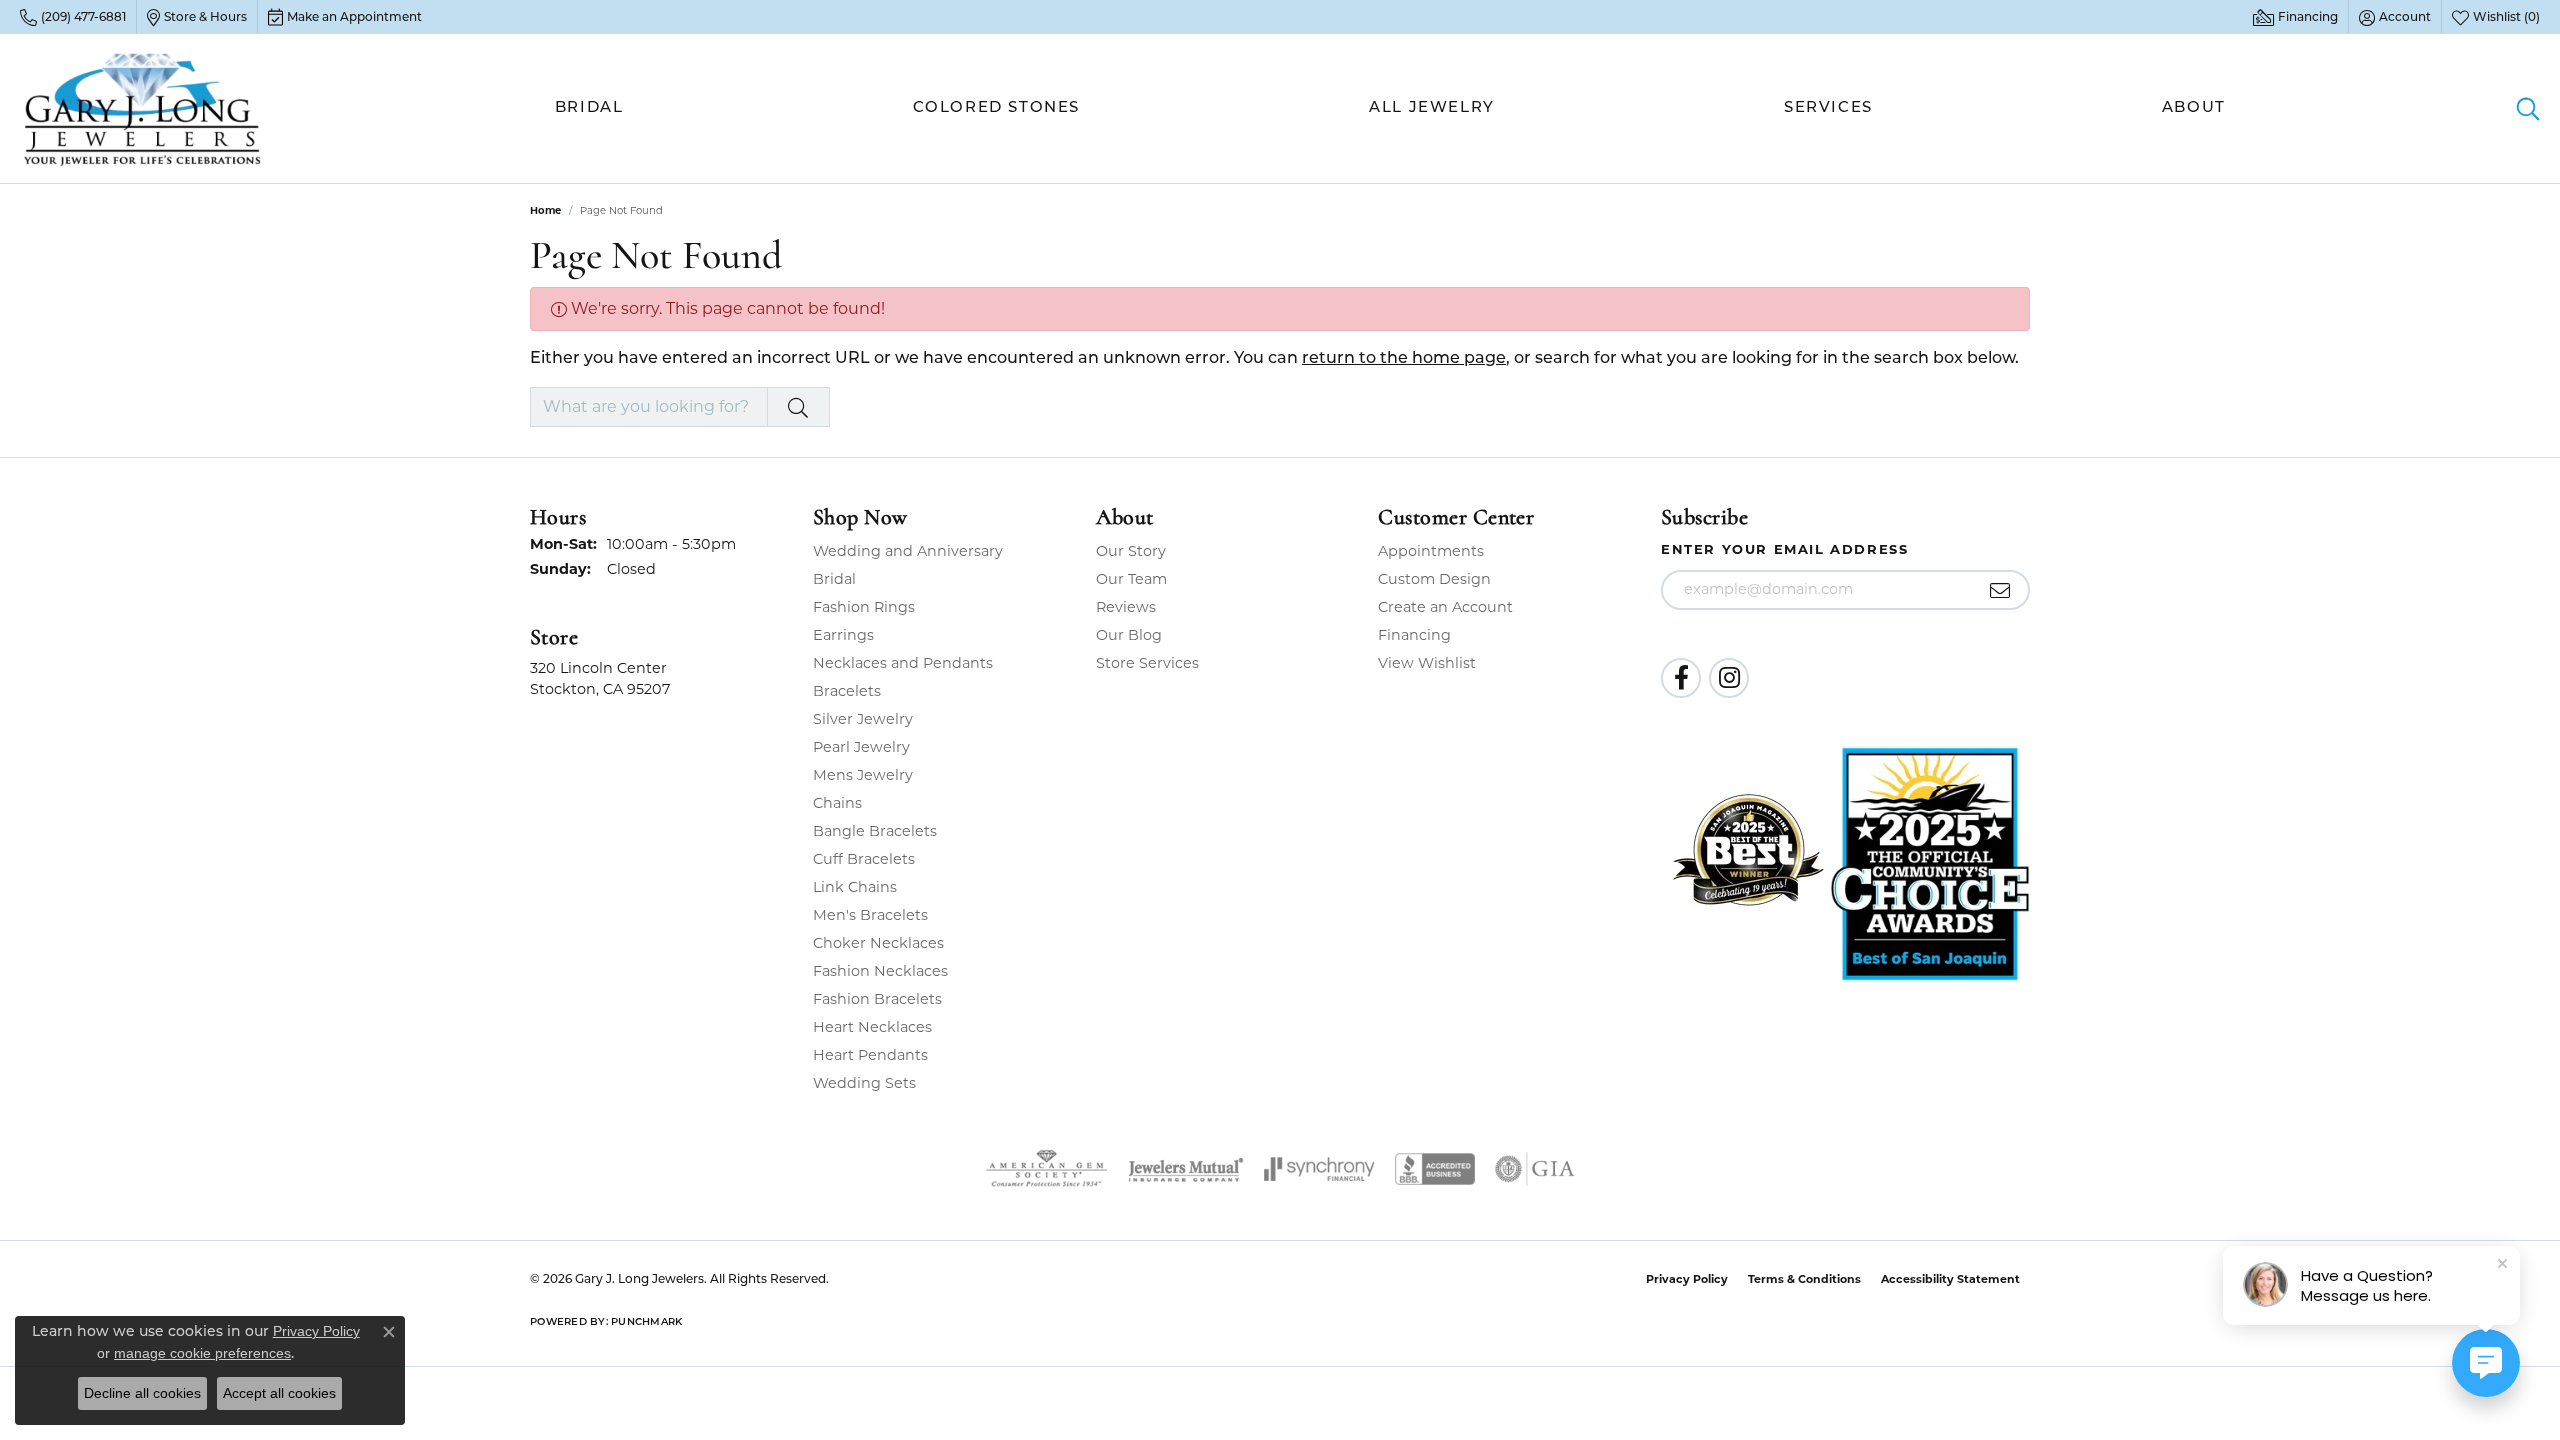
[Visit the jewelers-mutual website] (1185, 1169)
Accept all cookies (279, 1393)
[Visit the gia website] (1535, 1169)
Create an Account (1445, 607)
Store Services (1147, 663)
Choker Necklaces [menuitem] (878, 943)
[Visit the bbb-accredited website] (1435, 1169)
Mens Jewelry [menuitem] (863, 775)
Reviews (1126, 607)
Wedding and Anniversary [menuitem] (908, 551)
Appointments (1431, 551)
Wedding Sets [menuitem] (864, 1083)
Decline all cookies (142, 1393)
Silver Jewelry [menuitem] (863, 719)
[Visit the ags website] (1046, 1169)
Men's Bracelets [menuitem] (870, 915)
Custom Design (1434, 579)
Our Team (1131, 579)
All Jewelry (1432, 108)
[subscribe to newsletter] (2000, 590)
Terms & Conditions (1804, 1279)
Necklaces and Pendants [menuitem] (903, 663)
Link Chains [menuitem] (855, 887)
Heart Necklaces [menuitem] (872, 1027)
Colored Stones (996, 108)
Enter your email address (1784, 549)
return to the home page (1404, 359)
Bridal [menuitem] (834, 579)
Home (545, 210)
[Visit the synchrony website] (1319, 1169)
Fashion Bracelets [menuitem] (877, 999)
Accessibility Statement (1950, 1279)
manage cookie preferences (202, 1353)
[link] (73, 17)
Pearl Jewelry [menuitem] (861, 747)
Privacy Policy (1687, 1279)
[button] (2395, 17)
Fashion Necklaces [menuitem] (880, 971)
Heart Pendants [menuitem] (870, 1055)
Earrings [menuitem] (843, 635)
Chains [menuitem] (837, 803)
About (2194, 108)
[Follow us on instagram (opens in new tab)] (1729, 678)
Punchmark (646, 1322)
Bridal (589, 108)
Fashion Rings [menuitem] (864, 607)
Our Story (1131, 551)
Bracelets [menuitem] (847, 691)
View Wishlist (1427, 663)
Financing (1414, 635)
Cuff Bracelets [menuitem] (864, 859)
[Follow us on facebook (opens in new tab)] (1681, 678)
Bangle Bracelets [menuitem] (875, 831)
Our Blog (1129, 635)
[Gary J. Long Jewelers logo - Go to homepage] (143, 108)
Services (1828, 108)
